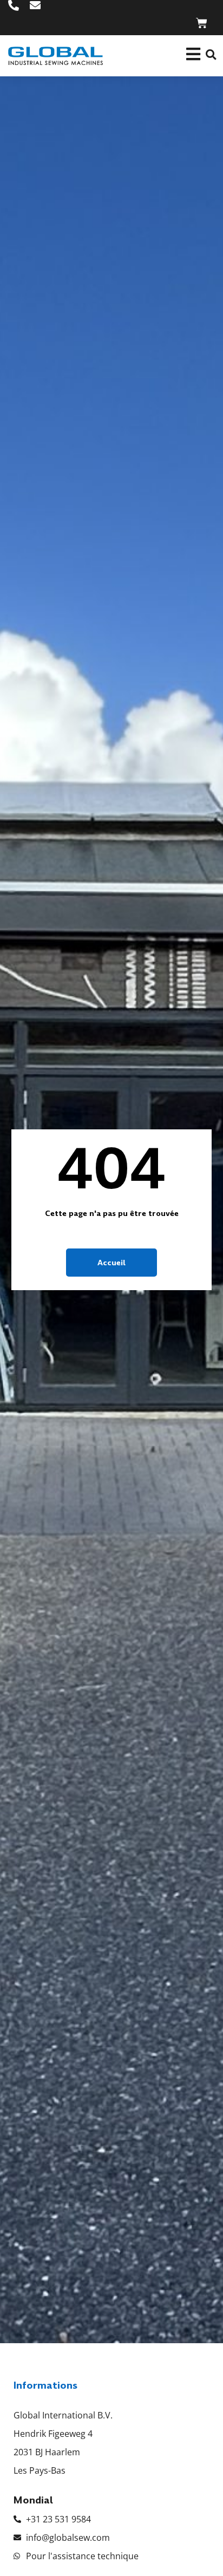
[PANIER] (202, 23)
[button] (211, 54)
